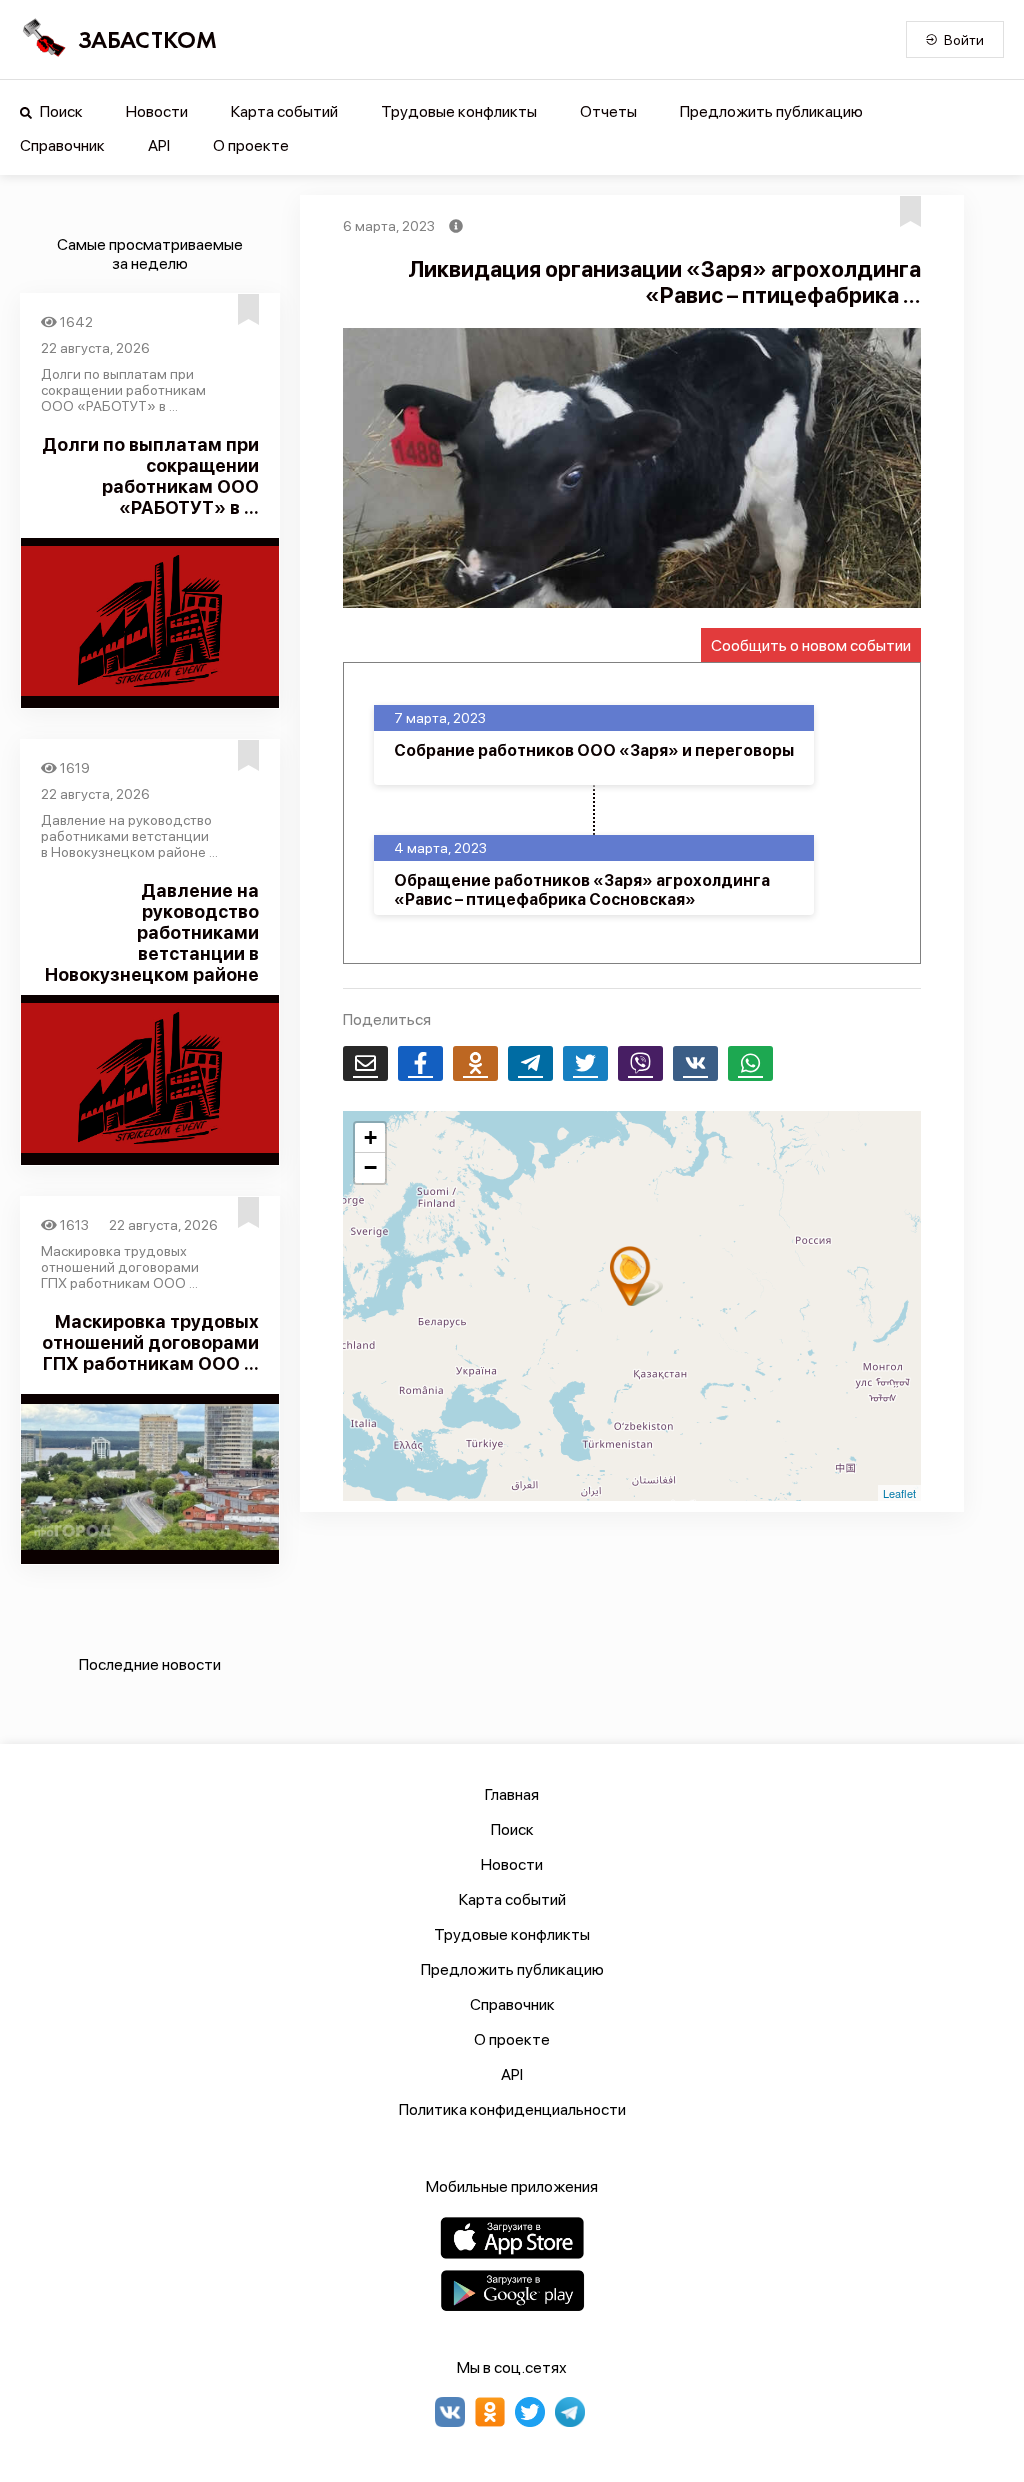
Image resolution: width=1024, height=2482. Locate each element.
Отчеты (608, 111)
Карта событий (284, 111)
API (159, 145)
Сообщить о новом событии (811, 645)
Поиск (60, 111)
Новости (157, 111)
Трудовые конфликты (459, 111)
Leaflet (899, 1493)
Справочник (62, 145)
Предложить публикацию (771, 111)
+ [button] (370, 1137)
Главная (512, 1794)
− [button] (370, 1167)
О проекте (251, 145)
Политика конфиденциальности (512, 2109)
